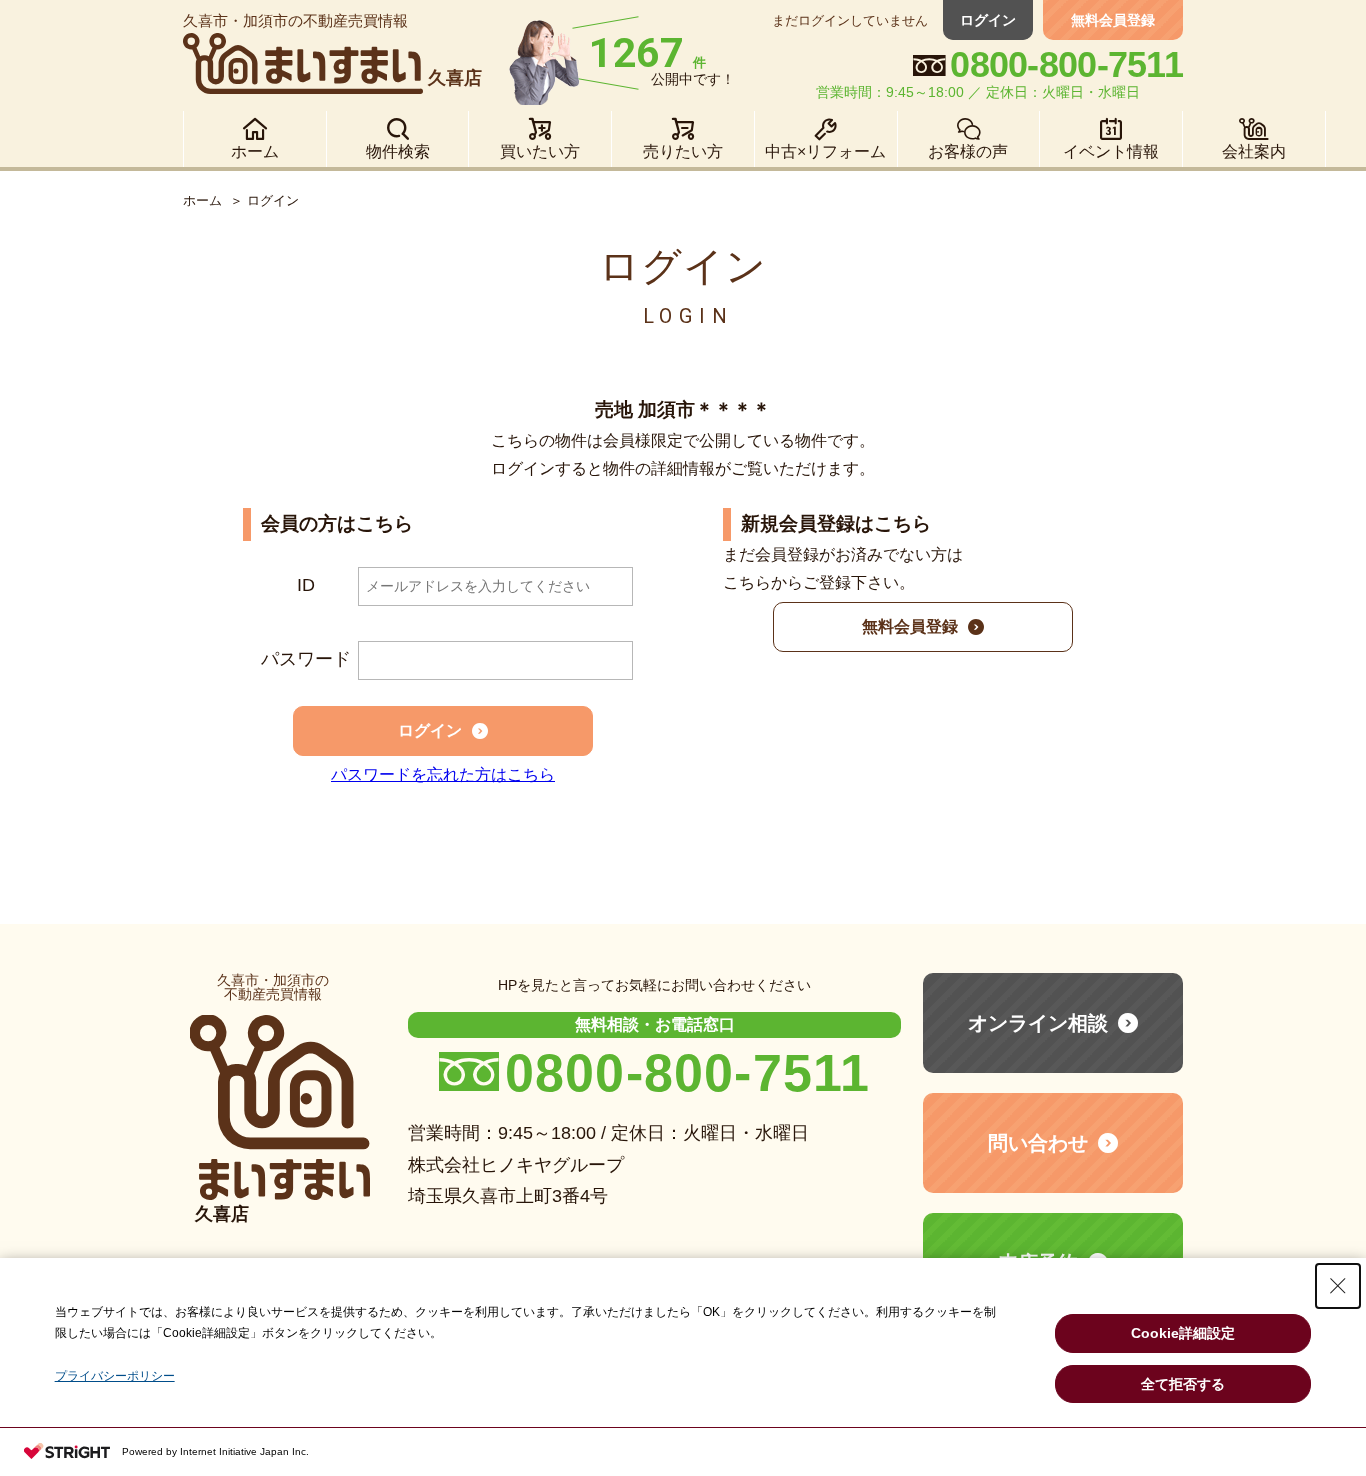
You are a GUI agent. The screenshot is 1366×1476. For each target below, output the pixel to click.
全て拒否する (1183, 1384)
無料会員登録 (1113, 20)
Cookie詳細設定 (1183, 1333)
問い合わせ (1038, 1143)
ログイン (988, 20)
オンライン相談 (1038, 1023)
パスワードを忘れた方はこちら (443, 774)
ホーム (202, 200)
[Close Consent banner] (1338, 1286)
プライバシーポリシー (115, 1376)
